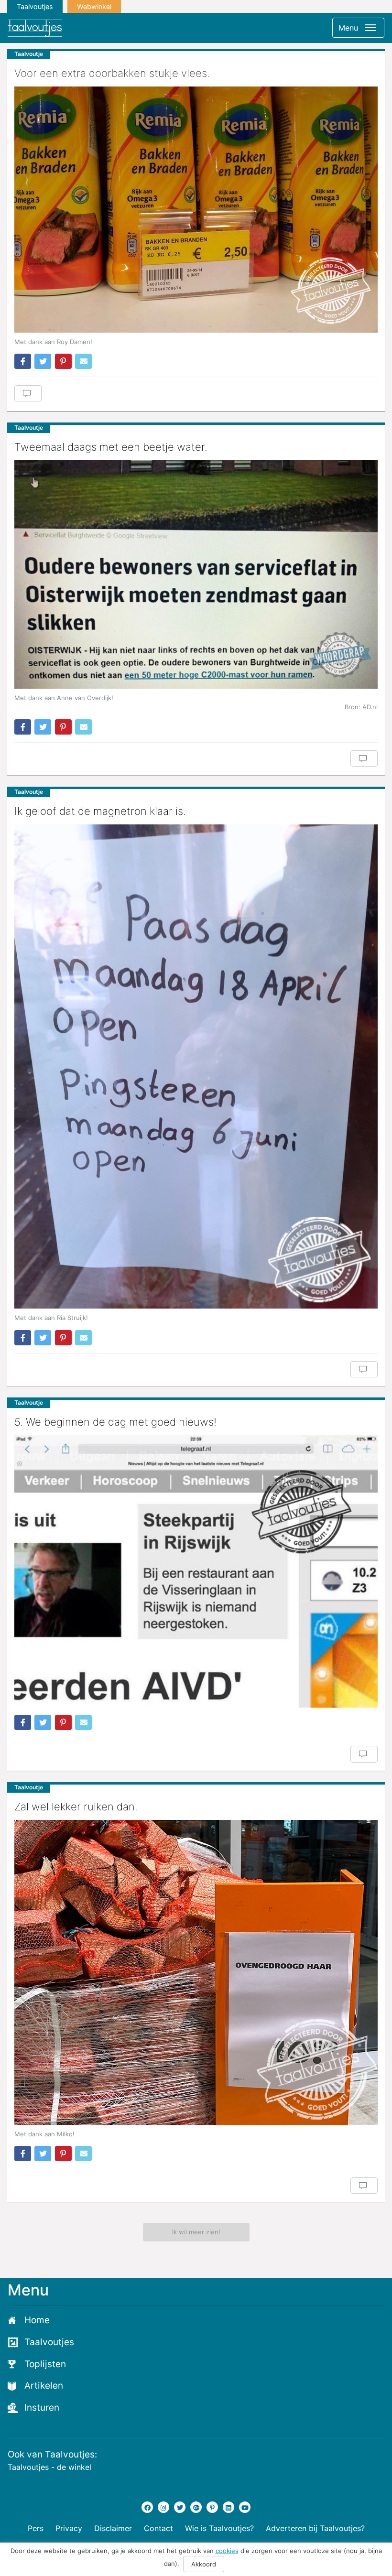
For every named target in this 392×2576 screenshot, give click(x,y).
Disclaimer (113, 2528)
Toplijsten (45, 2364)
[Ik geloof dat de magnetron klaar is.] (196, 1066)
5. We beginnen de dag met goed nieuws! (115, 1422)
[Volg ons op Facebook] (147, 2507)
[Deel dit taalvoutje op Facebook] (23, 361)
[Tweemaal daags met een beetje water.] (196, 574)
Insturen (42, 2408)
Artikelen (44, 2386)
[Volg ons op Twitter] (180, 2507)
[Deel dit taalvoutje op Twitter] (43, 361)
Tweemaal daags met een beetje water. (111, 447)
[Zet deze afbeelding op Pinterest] (63, 361)
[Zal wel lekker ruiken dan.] (196, 1972)
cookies (227, 2551)
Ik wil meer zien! (196, 2232)
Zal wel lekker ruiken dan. (76, 1807)
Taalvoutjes (35, 6)
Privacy (69, 2528)
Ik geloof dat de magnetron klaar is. (100, 811)
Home (37, 2320)
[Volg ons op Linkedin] (229, 2507)
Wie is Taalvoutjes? (219, 2528)
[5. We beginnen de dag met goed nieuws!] (196, 1572)
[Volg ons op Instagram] (163, 2507)
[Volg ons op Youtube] (245, 2507)
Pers (36, 2528)
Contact (158, 2528)
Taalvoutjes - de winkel (49, 2467)
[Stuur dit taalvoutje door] (83, 361)
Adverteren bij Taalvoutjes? (315, 2528)
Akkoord (204, 2564)
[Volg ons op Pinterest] (212, 2507)
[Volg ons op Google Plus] (196, 2507)
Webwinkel (94, 6)
